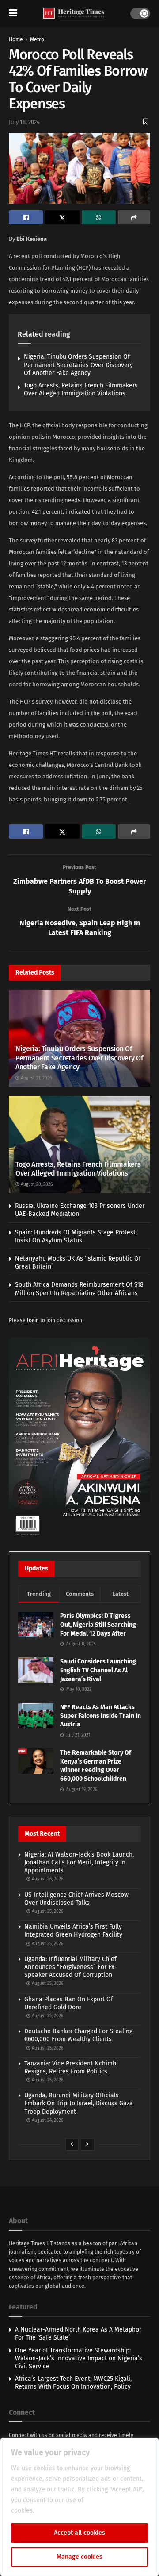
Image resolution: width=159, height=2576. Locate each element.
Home (16, 39)
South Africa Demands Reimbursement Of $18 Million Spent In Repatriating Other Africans (79, 1289)
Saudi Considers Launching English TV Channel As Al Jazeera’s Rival (98, 1670)
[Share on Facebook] (26, 217)
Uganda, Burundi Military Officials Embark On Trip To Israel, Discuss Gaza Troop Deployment (79, 2103)
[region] (79, 2507)
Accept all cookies (79, 2533)
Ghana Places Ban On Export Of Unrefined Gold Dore (69, 2003)
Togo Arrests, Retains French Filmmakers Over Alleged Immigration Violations (81, 389)
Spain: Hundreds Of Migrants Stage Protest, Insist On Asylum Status (76, 1236)
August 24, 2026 (47, 2120)
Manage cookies (79, 2557)
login (33, 1320)
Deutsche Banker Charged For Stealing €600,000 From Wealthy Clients (78, 2035)
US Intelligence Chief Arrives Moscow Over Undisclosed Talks (76, 1899)
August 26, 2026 (47, 1879)
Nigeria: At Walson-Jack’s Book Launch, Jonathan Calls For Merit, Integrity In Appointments (79, 1862)
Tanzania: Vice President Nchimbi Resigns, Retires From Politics (71, 2067)
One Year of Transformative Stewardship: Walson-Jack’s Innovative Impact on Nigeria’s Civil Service (79, 2358)
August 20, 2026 (36, 1184)
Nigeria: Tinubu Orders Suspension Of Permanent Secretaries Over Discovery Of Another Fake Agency (78, 365)
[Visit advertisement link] (79, 1438)
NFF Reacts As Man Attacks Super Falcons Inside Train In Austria (100, 1716)
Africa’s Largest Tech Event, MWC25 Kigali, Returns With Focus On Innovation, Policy (73, 2383)
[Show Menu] (13, 13)
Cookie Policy (55, 2511)
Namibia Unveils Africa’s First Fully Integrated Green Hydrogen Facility (73, 1931)
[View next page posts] (87, 2144)
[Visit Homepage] (74, 14)
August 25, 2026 (47, 1911)
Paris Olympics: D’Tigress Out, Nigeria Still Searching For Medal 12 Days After (98, 1625)
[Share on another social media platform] (134, 217)
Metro (37, 39)
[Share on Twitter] (62, 217)
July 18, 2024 (24, 122)
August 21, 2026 (36, 1078)
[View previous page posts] (72, 2144)
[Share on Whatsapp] (99, 217)
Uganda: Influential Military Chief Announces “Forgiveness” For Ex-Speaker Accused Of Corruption (71, 1967)
